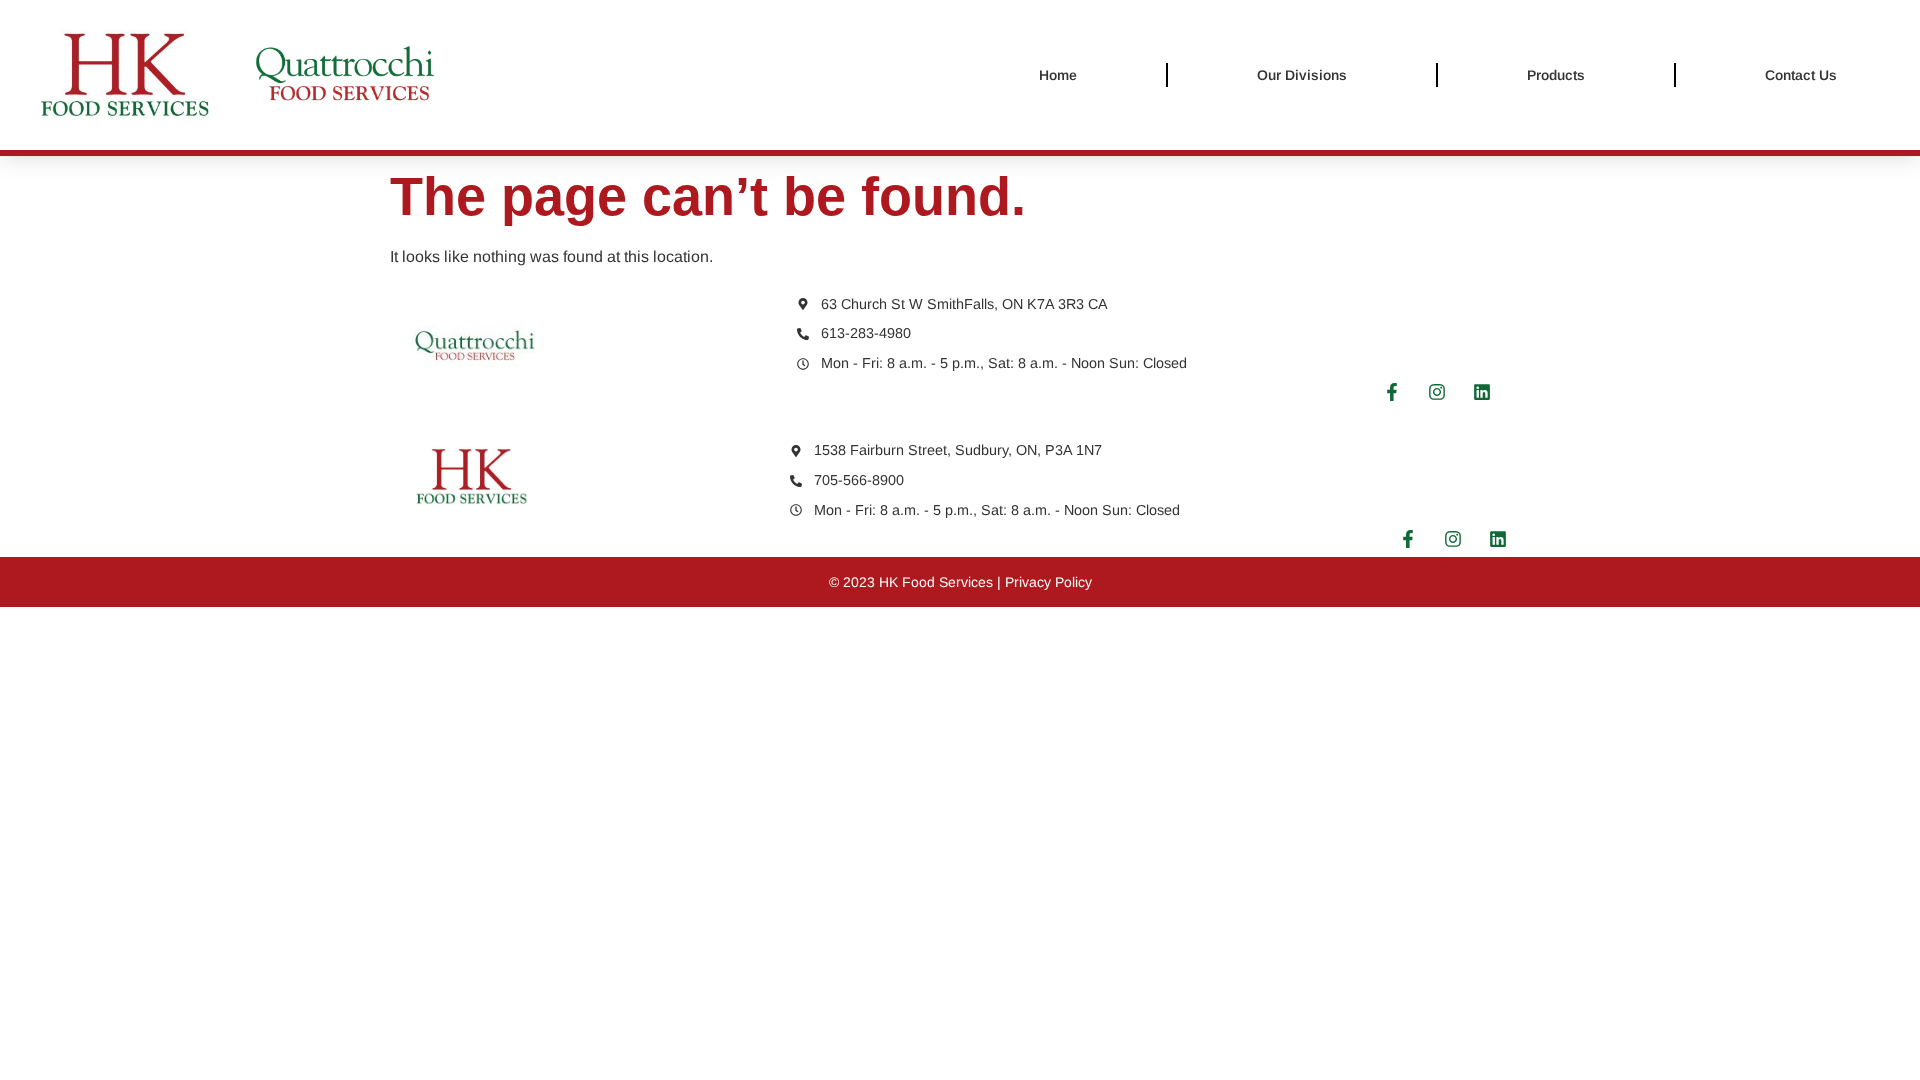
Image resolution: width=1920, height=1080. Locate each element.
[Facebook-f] (1392, 392)
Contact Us (1801, 75)
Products (1556, 75)
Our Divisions (1302, 75)
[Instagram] (1437, 392)
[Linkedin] (1482, 392)
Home (1058, 75)
